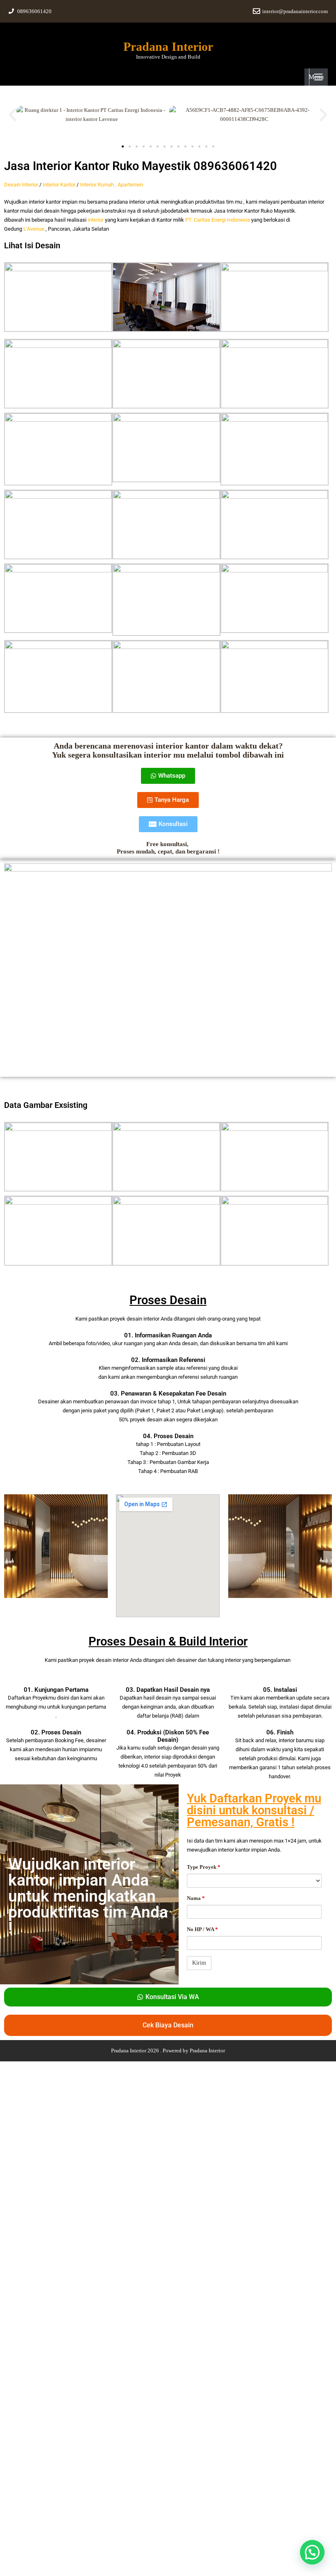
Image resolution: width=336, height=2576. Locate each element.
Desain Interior (21, 185)
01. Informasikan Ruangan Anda (168, 1335)
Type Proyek (204, 1867)
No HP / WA (202, 1929)
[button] (13, 115)
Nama (196, 1898)
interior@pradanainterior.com (295, 11)
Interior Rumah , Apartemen (111, 185)
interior (96, 220)
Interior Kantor (59, 185)
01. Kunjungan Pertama (56, 1690)
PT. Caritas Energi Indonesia (218, 220)
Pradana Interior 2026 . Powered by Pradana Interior (168, 2051)
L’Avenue (34, 229)
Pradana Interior (168, 47)
